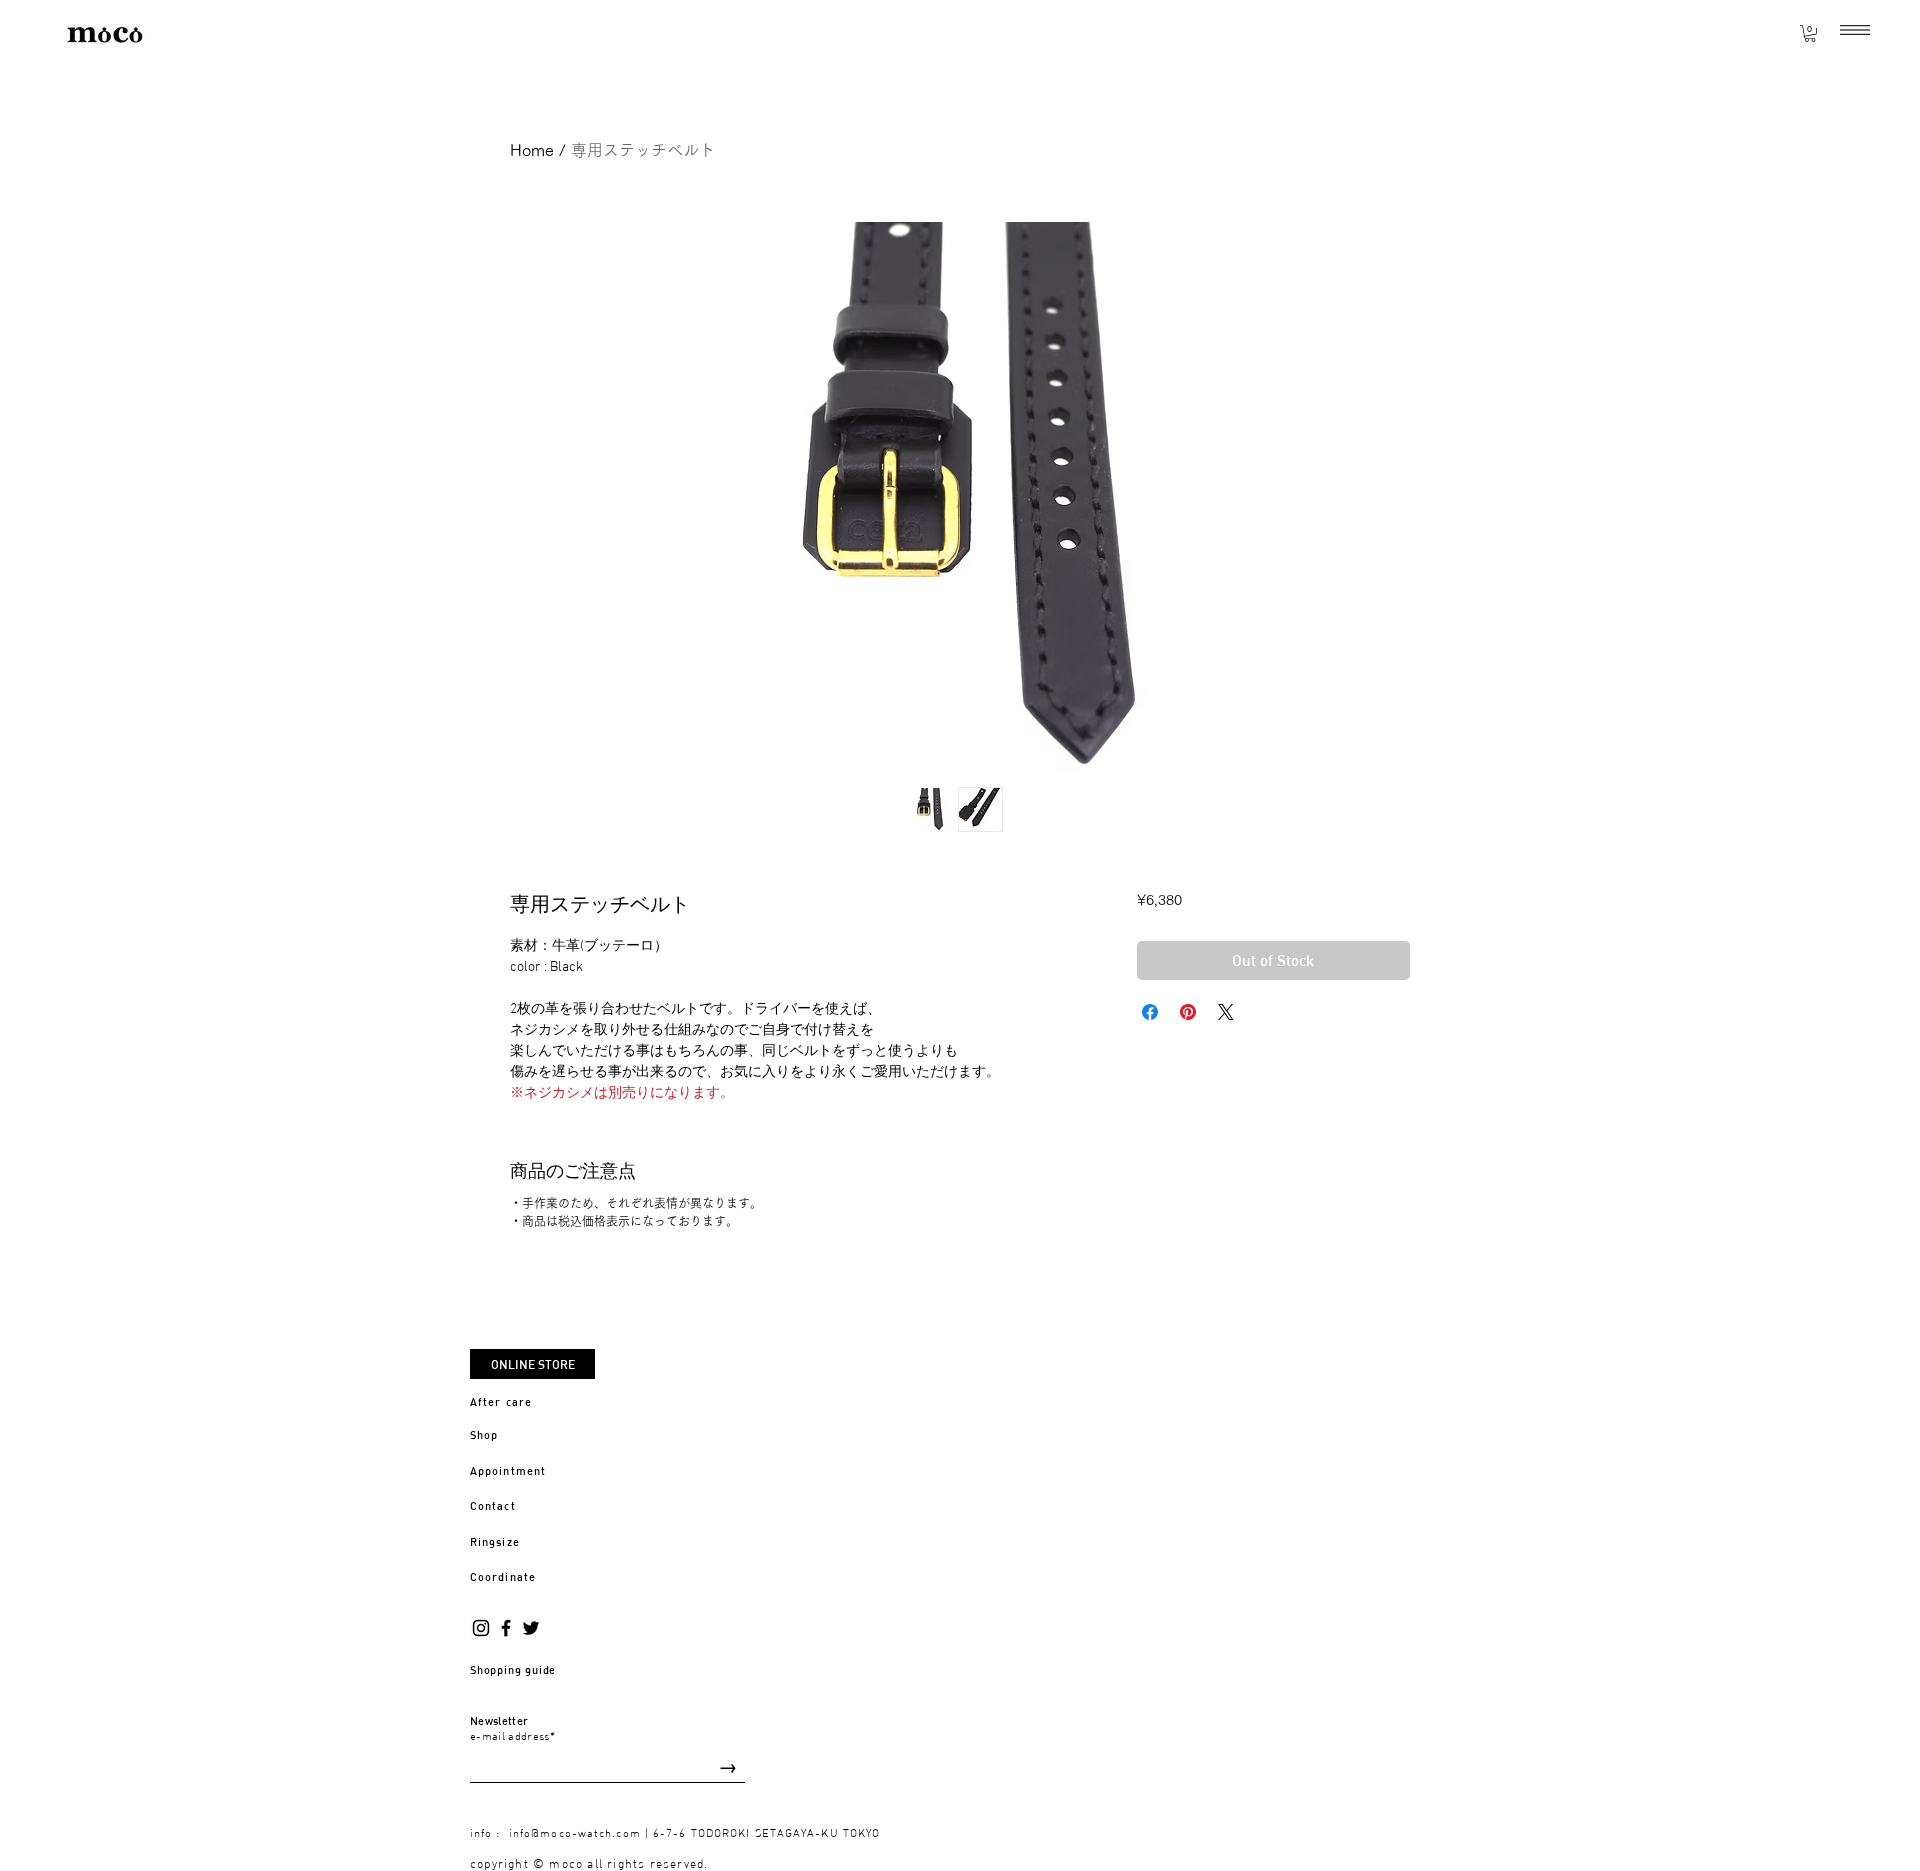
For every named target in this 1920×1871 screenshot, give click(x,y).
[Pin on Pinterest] (1188, 1012)
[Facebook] (506, 1628)
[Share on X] (1226, 1012)
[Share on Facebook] (1150, 1012)
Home (532, 150)
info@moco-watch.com (575, 1833)
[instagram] (481, 1628)
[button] (1855, 30)
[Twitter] (531, 1628)
